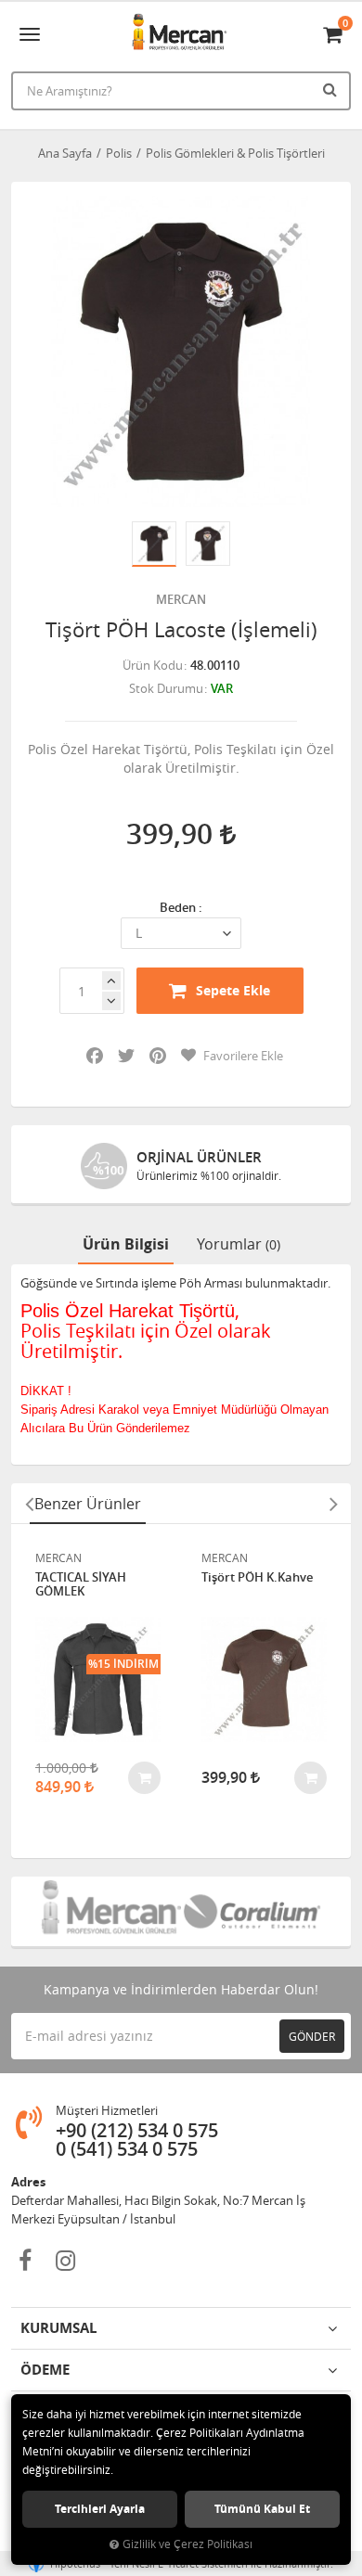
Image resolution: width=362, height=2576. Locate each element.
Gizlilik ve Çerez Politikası (187, 2544)
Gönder (312, 2036)
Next (333, 1504)
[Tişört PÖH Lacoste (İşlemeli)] (181, 352)
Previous (29, 1504)
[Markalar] (110, 1911)
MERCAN (181, 599)
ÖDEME (45, 2370)
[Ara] (332, 89)
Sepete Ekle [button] (233, 990)
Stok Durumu (166, 688)
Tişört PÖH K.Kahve (257, 1578)
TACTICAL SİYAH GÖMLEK (81, 1585)
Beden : (181, 907)
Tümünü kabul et (262, 2509)
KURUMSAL (58, 2328)
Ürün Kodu (153, 665)
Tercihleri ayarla (100, 2509)
